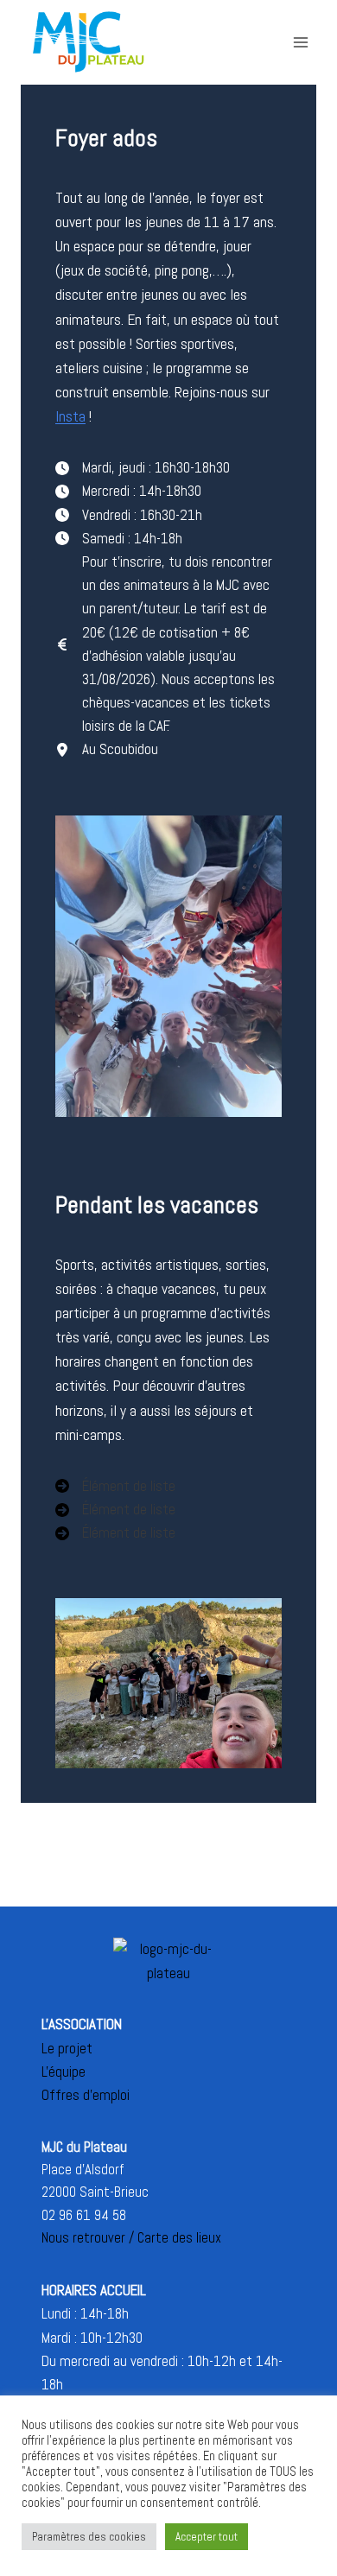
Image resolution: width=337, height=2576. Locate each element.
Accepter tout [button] (207, 2537)
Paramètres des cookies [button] (89, 2537)
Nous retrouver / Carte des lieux (131, 2238)
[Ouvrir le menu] (300, 42)
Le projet (67, 2048)
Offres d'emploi (86, 2095)
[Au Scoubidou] (107, 749)
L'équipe (64, 2072)
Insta (70, 416)
